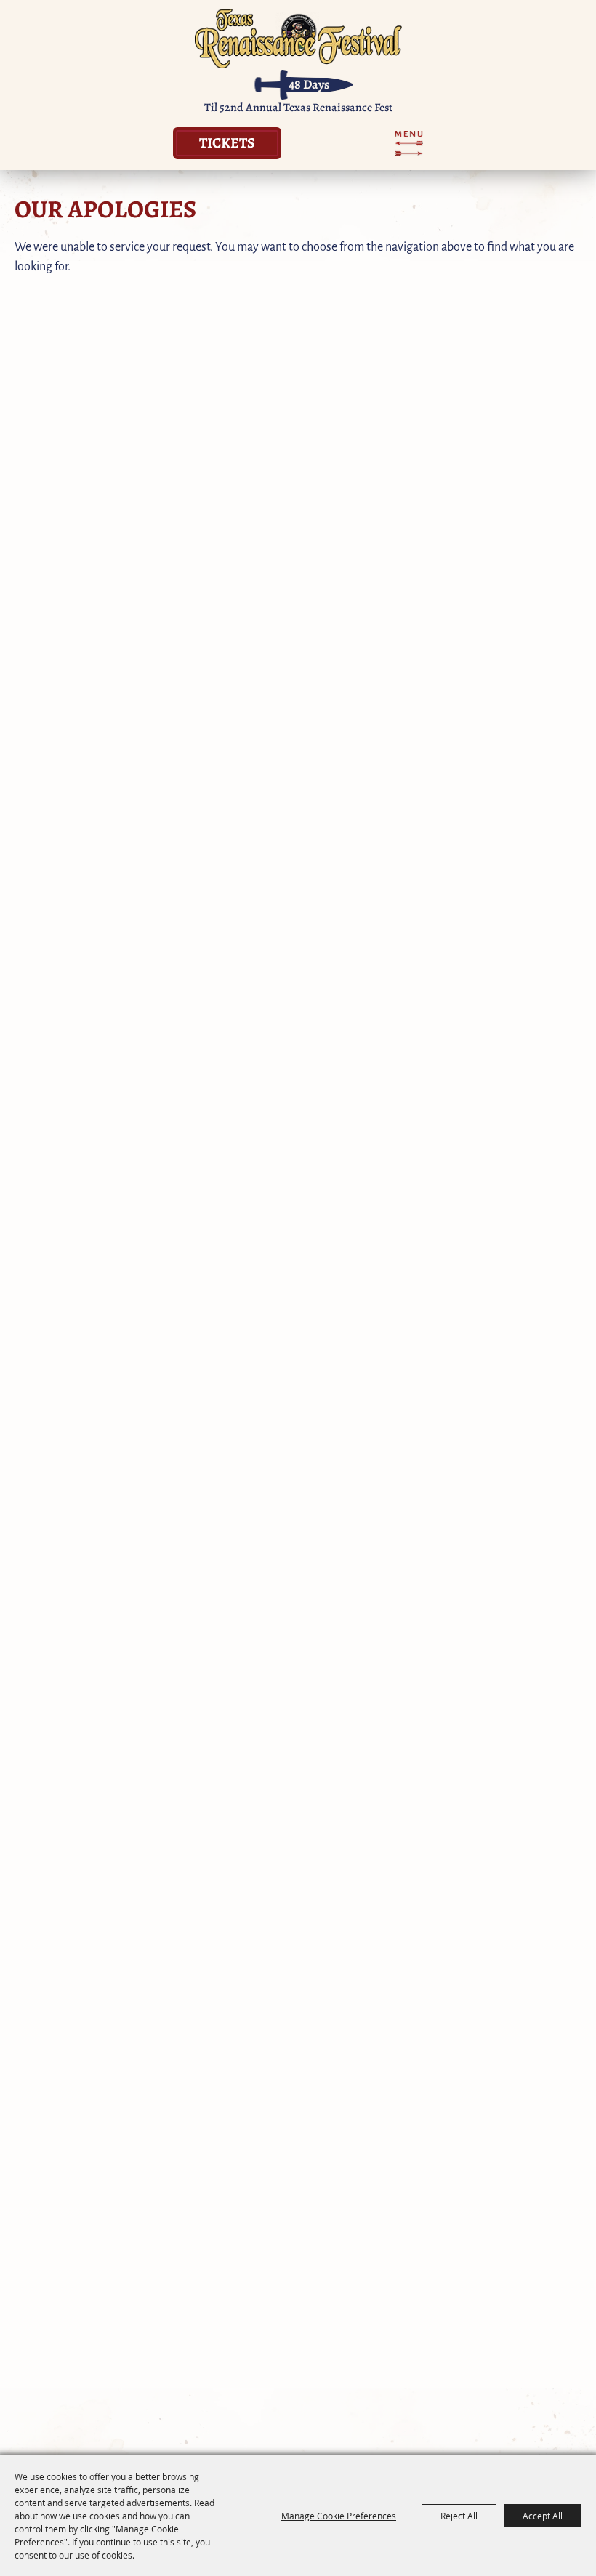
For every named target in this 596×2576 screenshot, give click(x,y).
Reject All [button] (459, 2516)
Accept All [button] (543, 2516)
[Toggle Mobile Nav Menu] (409, 143)
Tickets (227, 142)
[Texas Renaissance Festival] (298, 38)
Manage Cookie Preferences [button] (339, 2516)
